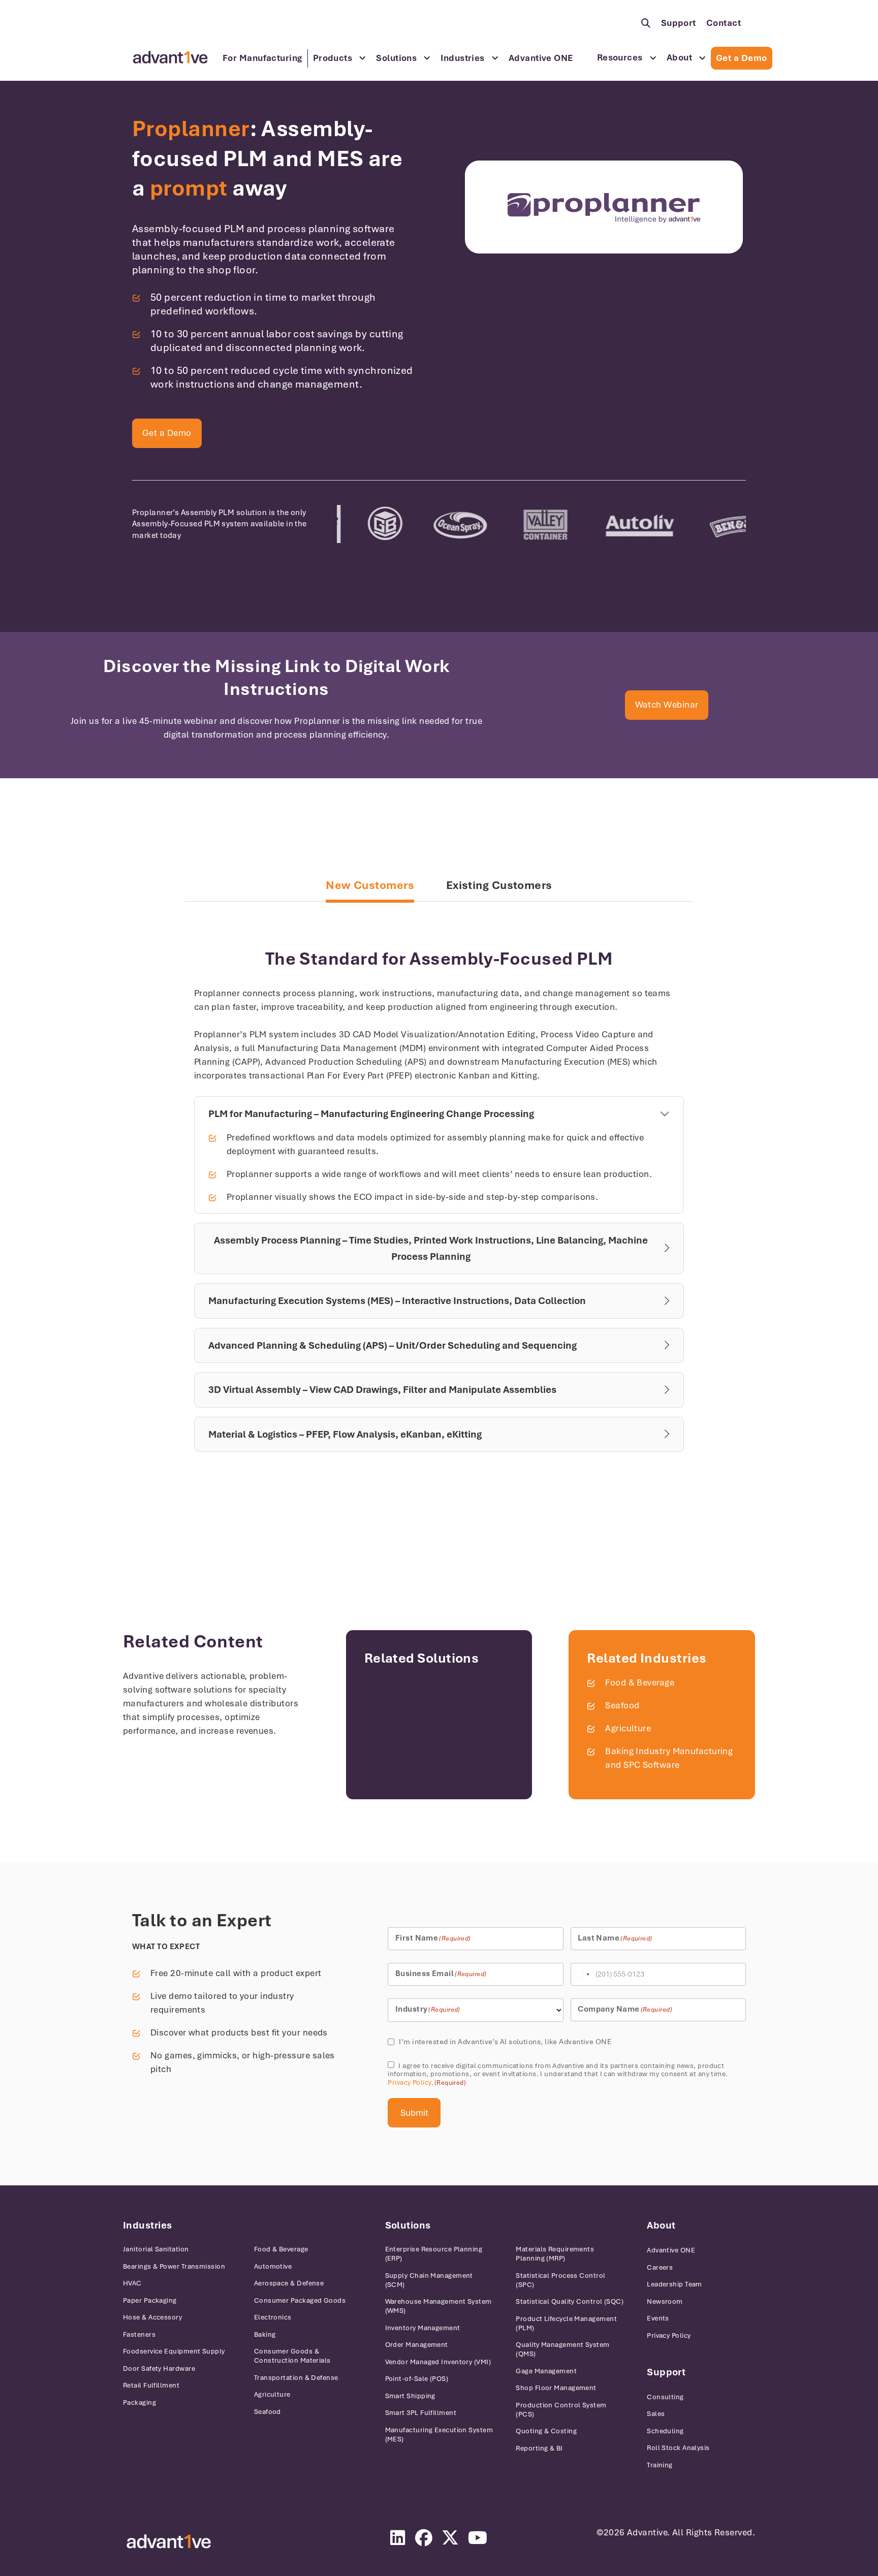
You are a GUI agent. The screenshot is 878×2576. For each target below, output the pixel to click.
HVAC (132, 2283)
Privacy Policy (409, 2082)
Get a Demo (742, 58)
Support (679, 23)
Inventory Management (423, 2328)
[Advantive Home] (170, 57)
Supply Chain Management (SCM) (429, 2280)
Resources (620, 57)
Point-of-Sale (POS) (417, 2379)
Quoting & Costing (546, 2431)
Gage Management (546, 2371)
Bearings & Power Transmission (174, 2266)
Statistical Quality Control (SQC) (570, 2301)
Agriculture (628, 1728)
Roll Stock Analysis (678, 2448)
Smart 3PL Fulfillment (421, 2413)
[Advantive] (169, 2542)
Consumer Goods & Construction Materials (292, 2356)
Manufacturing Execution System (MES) (439, 2435)
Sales (656, 2414)
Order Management (417, 2345)
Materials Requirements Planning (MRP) (555, 2254)
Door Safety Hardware (159, 2368)
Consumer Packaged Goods (300, 2300)
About (679, 57)
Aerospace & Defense (289, 2283)
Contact (724, 23)
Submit (414, 2113)
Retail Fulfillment (151, 2385)
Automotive (273, 2266)
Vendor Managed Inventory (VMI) (438, 2362)
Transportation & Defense (296, 2378)
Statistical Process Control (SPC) (560, 2280)
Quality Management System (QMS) (562, 2349)
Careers (660, 2267)
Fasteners (139, 2334)
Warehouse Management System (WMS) (438, 2306)
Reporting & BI (539, 2448)
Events (658, 2318)
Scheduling (665, 2431)
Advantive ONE (541, 58)
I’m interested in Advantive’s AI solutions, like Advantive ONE (505, 2042)
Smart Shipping (410, 2396)
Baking (265, 2334)
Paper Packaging (150, 2300)
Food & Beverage (640, 1682)
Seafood (622, 1705)
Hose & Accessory (152, 2317)
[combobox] (582, 1974)
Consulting (665, 2397)
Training (660, 2465)
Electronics (273, 2317)
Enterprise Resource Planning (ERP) (434, 2254)
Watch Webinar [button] (667, 705)
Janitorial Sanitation (156, 2249)
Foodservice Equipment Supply (174, 2351)
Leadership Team (675, 2284)
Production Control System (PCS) (561, 2410)
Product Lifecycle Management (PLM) (566, 2323)
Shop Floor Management (556, 2388)
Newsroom (665, 2301)
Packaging (139, 2403)
